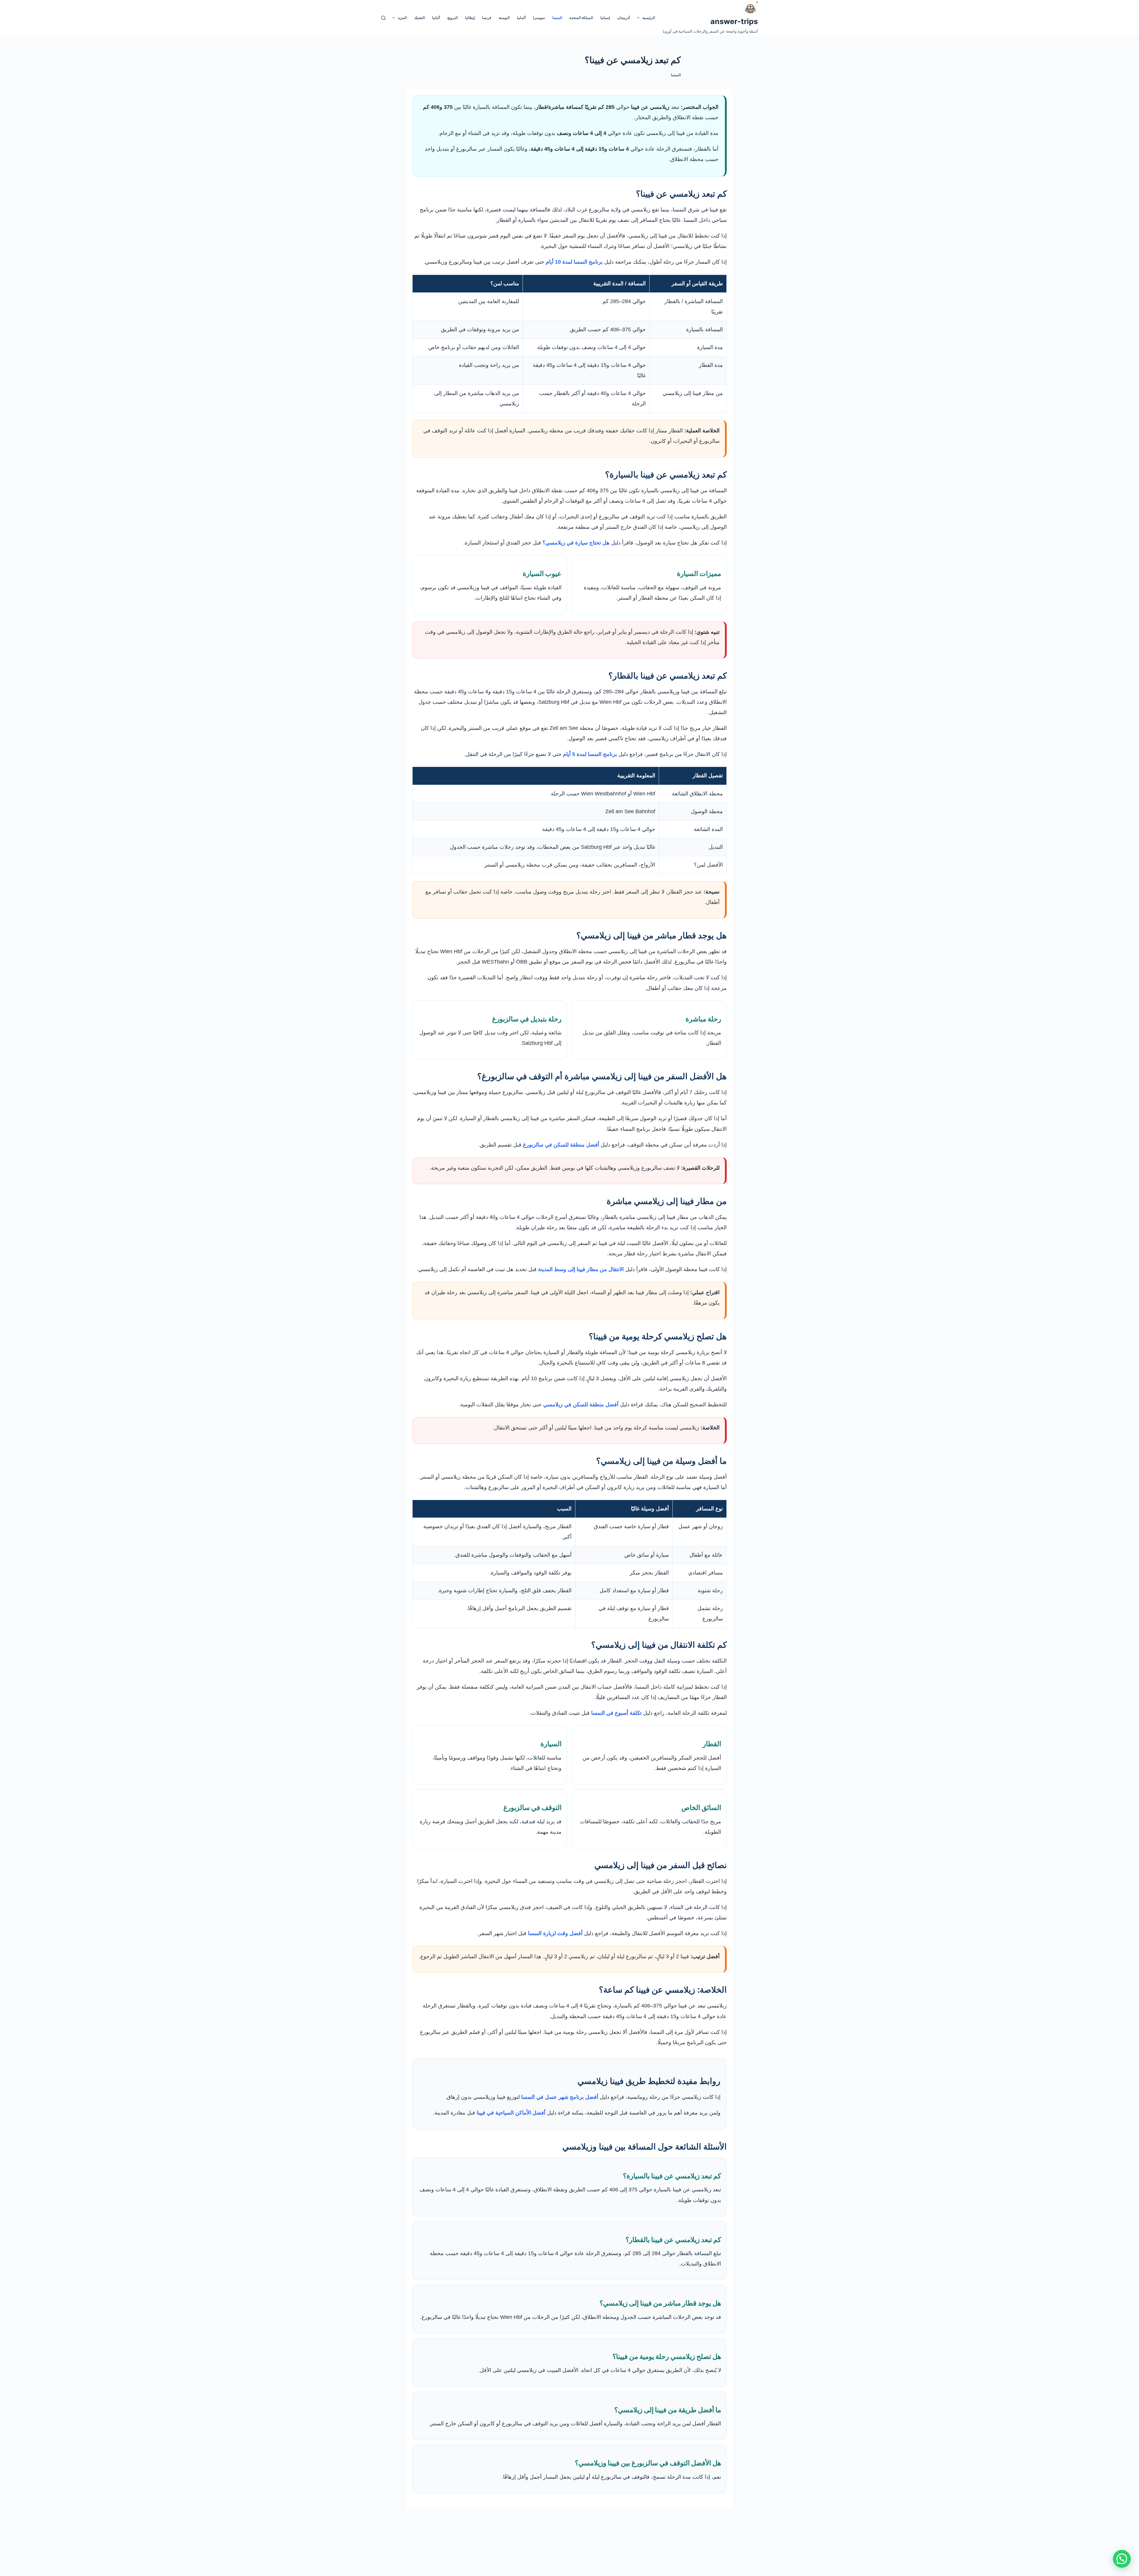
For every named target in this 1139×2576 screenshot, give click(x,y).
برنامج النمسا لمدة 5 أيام (590, 754)
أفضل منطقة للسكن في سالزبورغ (561, 1145)
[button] (1122, 2559)
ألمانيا (521, 18)
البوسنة (504, 18)
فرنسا (487, 18)
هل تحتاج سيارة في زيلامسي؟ (576, 543)
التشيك (419, 18)
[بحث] (383, 18)
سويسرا (539, 18)
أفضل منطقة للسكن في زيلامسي (581, 1405)
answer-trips (734, 21)
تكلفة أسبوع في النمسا (616, 1713)
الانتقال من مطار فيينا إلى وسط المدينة (581, 1269)
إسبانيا (605, 18)
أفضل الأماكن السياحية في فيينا (511, 2113)
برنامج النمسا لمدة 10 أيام (574, 262)
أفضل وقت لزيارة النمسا (555, 1933)
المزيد (402, 18)
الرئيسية (649, 18)
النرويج (452, 18)
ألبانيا (436, 18)
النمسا (557, 18)
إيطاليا (470, 18)
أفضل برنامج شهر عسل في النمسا (560, 2097)
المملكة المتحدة (581, 18)
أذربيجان (623, 18)
